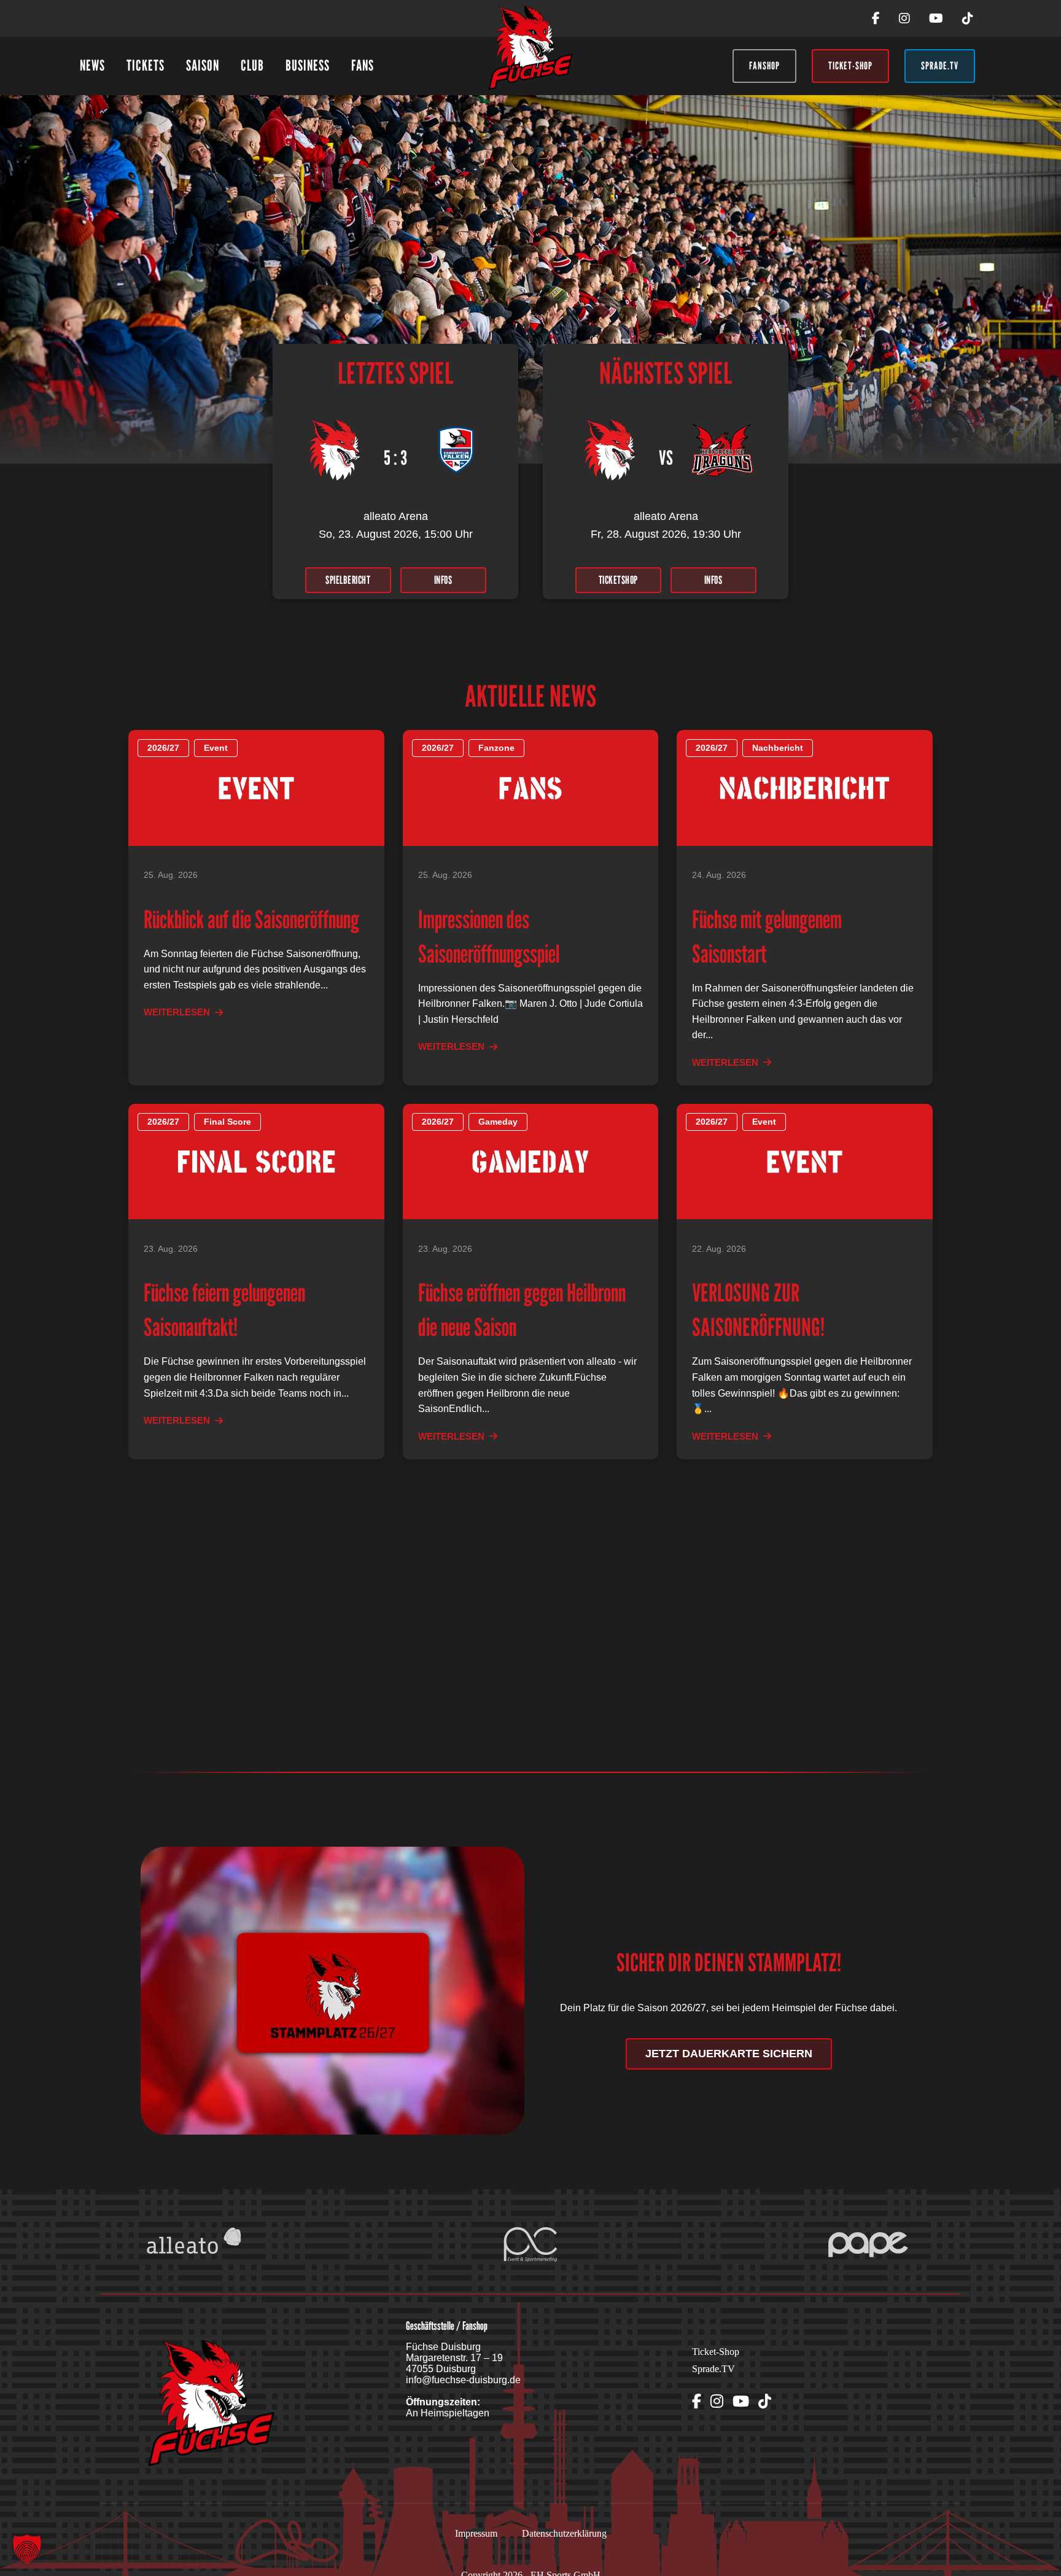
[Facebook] (876, 18)
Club (252, 65)
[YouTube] (936, 18)
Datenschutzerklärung (564, 2533)
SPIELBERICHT (348, 580)
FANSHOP (764, 66)
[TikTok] (968, 18)
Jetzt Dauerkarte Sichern (729, 2054)
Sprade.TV (713, 2369)
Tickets (146, 65)
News (92, 65)
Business (308, 65)
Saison (203, 65)
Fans (363, 65)
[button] (27, 2549)
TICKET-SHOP (850, 66)
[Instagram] (904, 18)
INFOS (443, 580)
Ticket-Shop (716, 2352)
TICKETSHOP (618, 580)
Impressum (476, 2533)
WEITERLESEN (177, 1012)
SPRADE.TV (940, 66)
